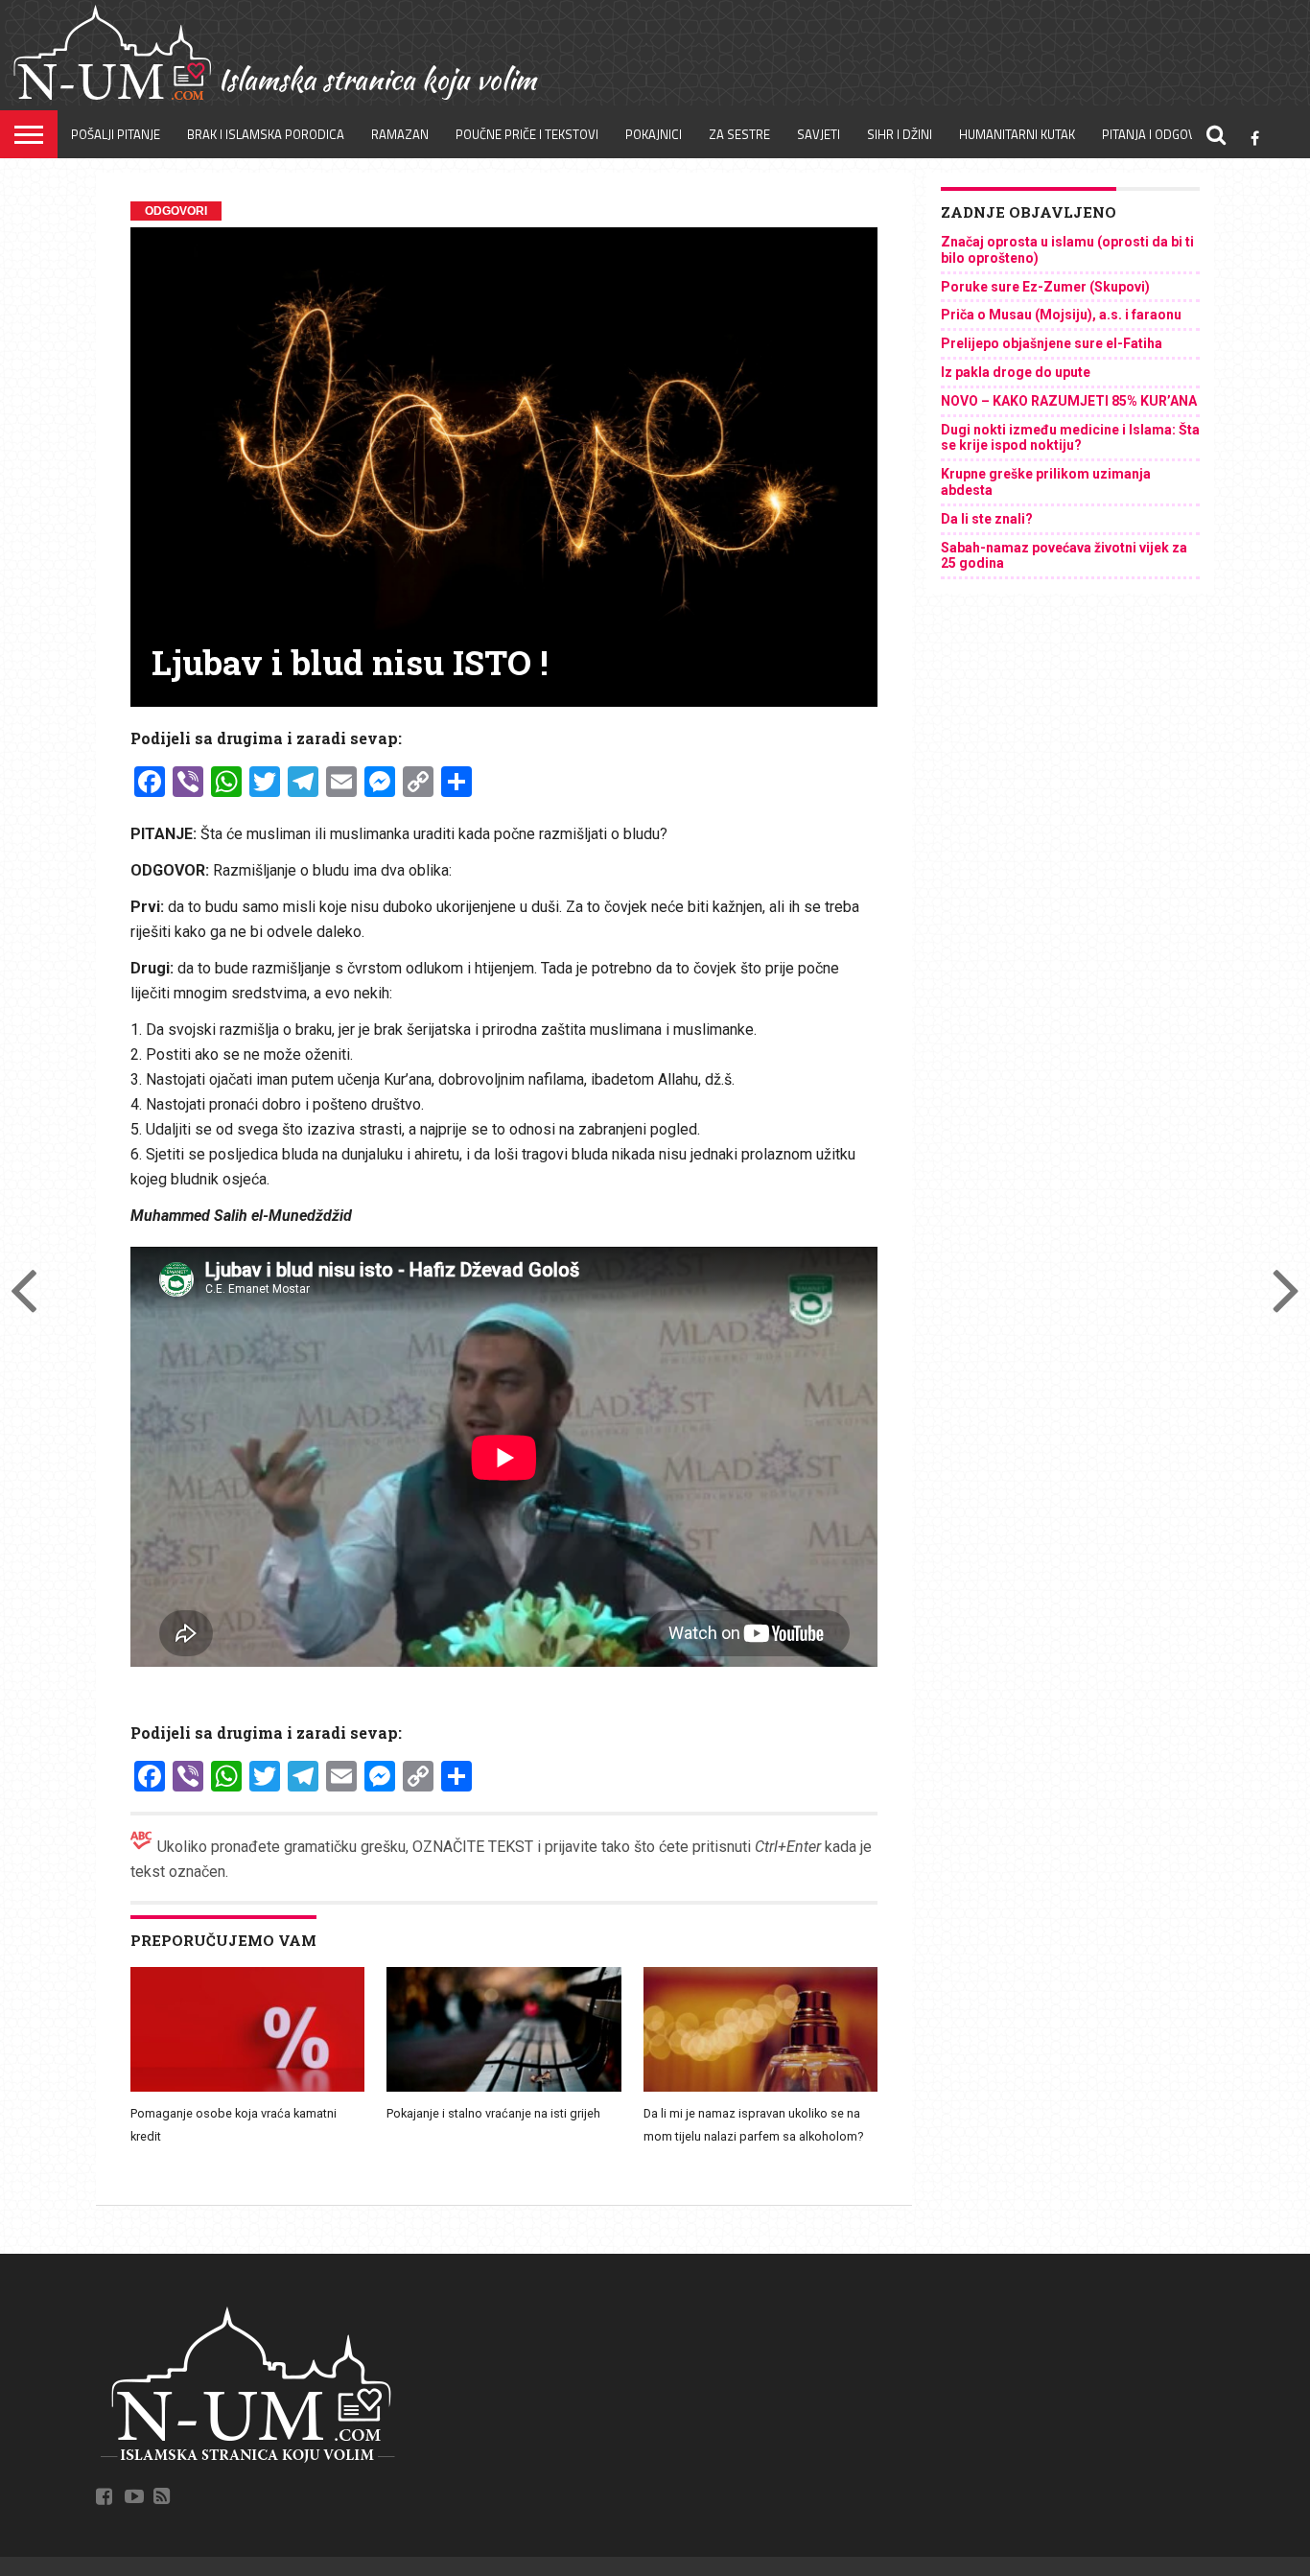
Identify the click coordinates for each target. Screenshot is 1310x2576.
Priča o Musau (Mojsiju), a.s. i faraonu (1061, 315)
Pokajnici (654, 134)
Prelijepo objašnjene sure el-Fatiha (1052, 343)
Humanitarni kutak (1017, 134)
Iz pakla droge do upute (1016, 372)
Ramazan (400, 134)
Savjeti (819, 134)
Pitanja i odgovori (1158, 134)
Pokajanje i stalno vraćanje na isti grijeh (493, 2113)
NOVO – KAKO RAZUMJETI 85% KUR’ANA (1069, 401)
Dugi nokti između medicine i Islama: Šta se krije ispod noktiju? (1070, 438)
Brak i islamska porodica (266, 134)
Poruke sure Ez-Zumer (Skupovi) (1045, 287)
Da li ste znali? (987, 519)
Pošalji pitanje (116, 134)
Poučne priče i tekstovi (527, 134)
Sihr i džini (900, 134)
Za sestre (739, 134)
